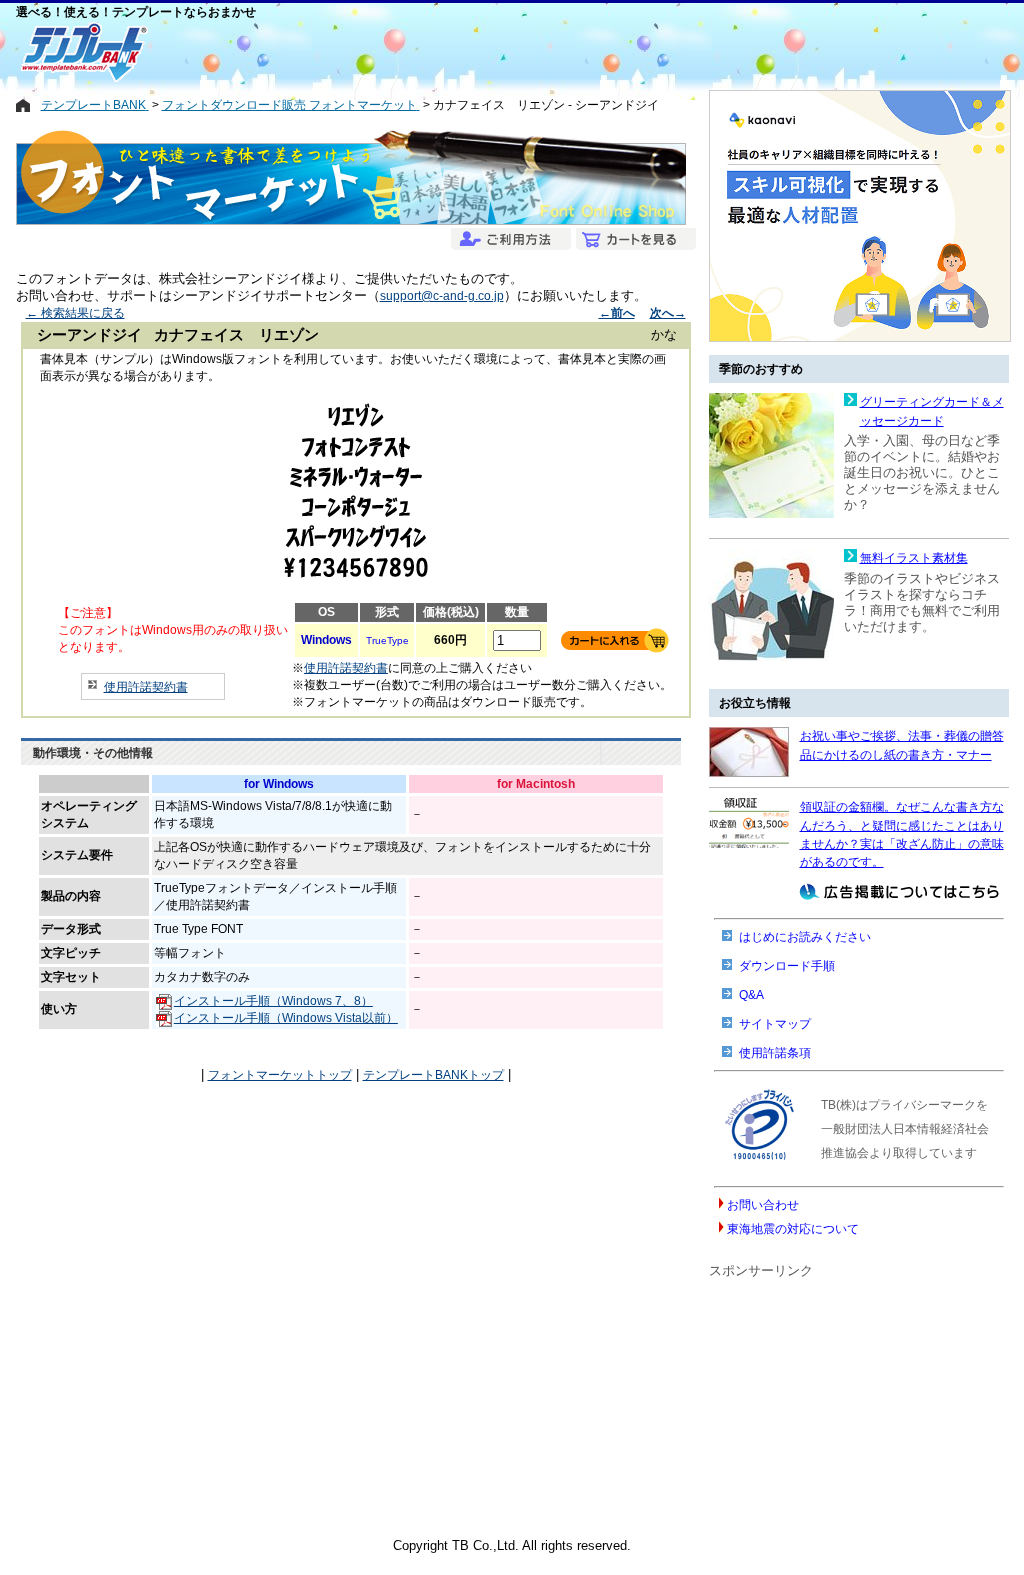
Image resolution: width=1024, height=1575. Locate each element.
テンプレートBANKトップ (433, 1075)
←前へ (617, 313)
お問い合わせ (763, 1205)
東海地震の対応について (793, 1229)
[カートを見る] (633, 240)
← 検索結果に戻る (75, 313)
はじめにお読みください (805, 937)
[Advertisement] (441, 52)
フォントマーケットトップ (280, 1075)
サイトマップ (775, 1024)
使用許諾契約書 (146, 687)
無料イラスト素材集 (914, 558)
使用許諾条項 (775, 1053)
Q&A (751, 995)
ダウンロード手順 (787, 966)
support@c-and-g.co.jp (442, 296)
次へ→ (668, 313)
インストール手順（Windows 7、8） (273, 1001)
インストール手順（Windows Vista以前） (286, 1018)
